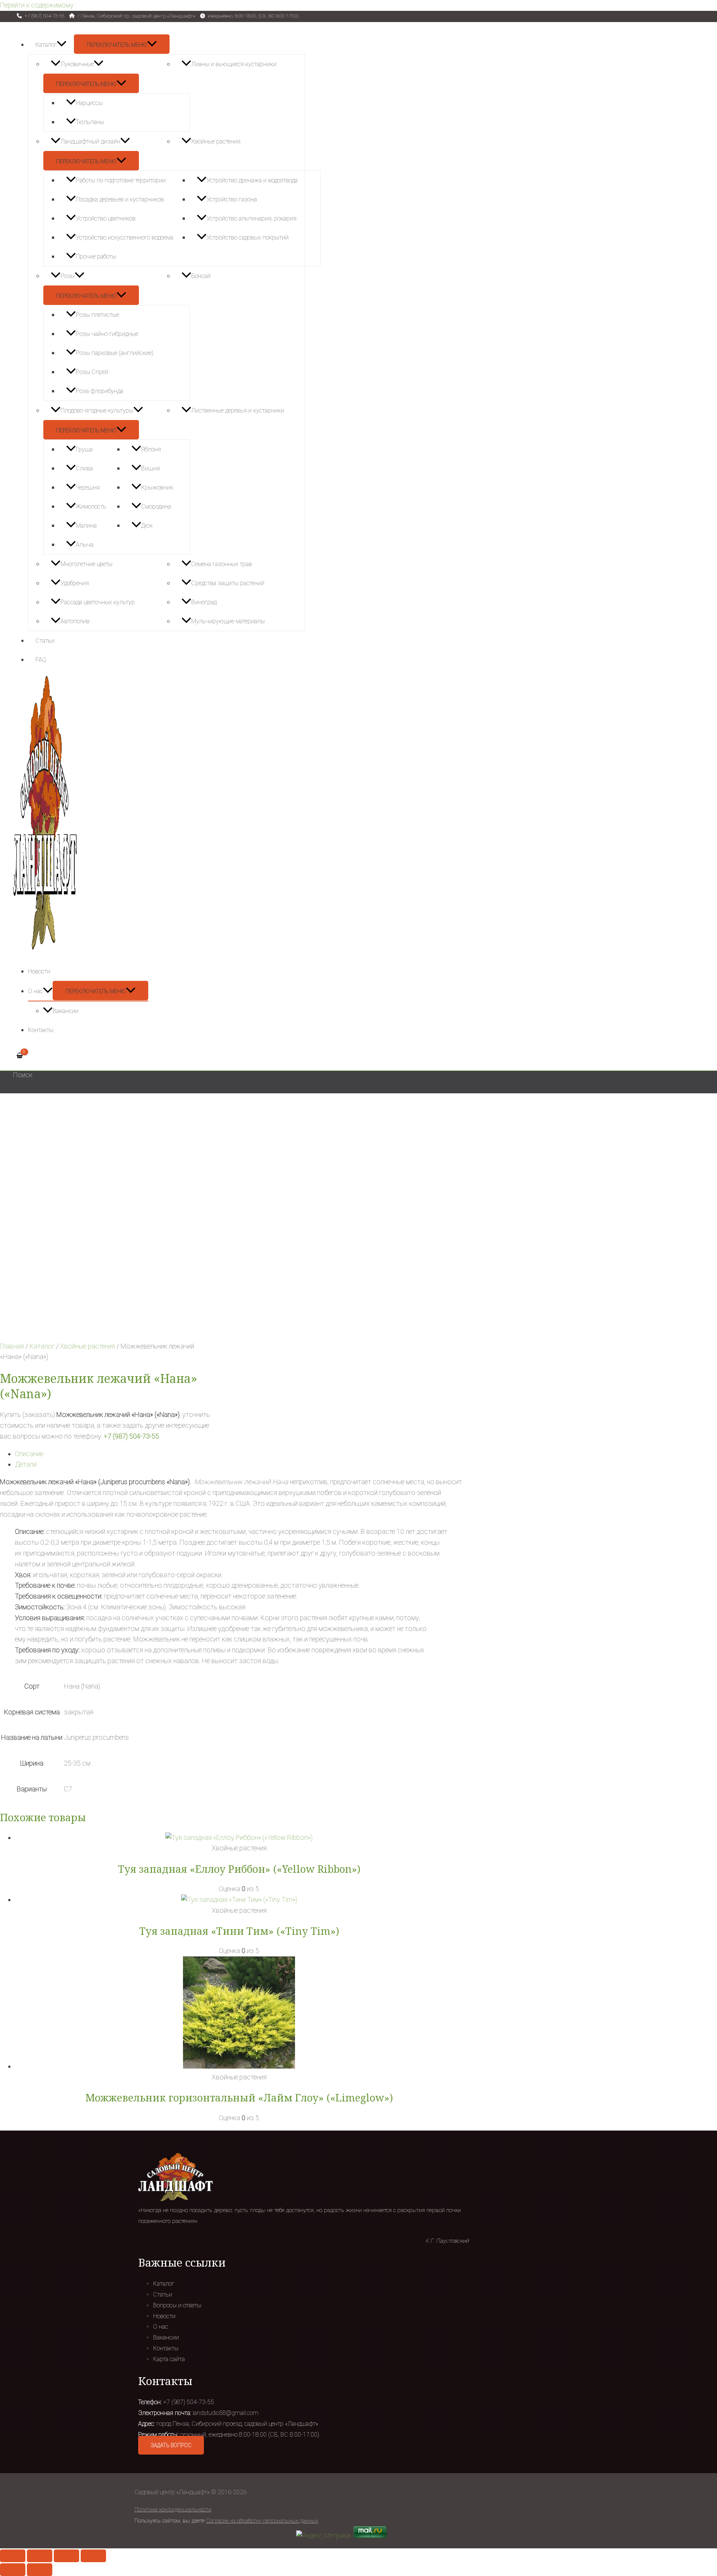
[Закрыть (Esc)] (13, 2556)
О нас (35, 991)
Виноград (204, 602)
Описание (29, 1454)
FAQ (41, 660)
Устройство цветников (106, 218)
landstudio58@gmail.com (226, 2413)
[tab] (239, 1454)
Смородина (156, 506)
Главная (12, 1346)
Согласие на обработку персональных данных (262, 2521)
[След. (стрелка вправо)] (40, 2570)
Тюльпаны (90, 122)
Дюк (147, 526)
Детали (26, 1464)
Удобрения (75, 583)
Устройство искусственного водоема (125, 237)
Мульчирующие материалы (228, 621)
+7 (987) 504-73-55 (131, 1436)
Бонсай (201, 276)
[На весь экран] (66, 2556)
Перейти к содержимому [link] (37, 5)
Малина (86, 526)
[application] (62, 45)
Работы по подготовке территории (121, 180)
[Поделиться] (40, 2556)
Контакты (41, 1030)
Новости (39, 971)
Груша (84, 449)
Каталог (46, 45)
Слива (84, 468)
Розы (68, 276)
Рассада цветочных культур (98, 602)
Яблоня (151, 449)
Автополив (75, 621)
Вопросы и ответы (177, 2305)
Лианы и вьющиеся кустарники (234, 64)
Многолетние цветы (86, 564)
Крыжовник (157, 487)
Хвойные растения (216, 141)
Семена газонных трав (222, 564)
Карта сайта (169, 2359)
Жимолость (91, 506)
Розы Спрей (92, 372)
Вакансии (66, 1011)
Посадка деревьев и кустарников (120, 199)
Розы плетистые (97, 315)
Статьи (45, 641)
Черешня (88, 487)
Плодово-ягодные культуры (97, 410)
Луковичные (77, 64)
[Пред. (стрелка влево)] (13, 2570)
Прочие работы (96, 257)
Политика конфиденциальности (173, 2509)
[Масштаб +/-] (93, 2556)
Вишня (150, 468)
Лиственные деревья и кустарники (238, 410)
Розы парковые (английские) (115, 353)
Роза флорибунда (100, 391)
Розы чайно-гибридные (107, 334)
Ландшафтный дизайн (90, 141)
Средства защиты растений (228, 583)
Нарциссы (89, 103)
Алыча (85, 545)
